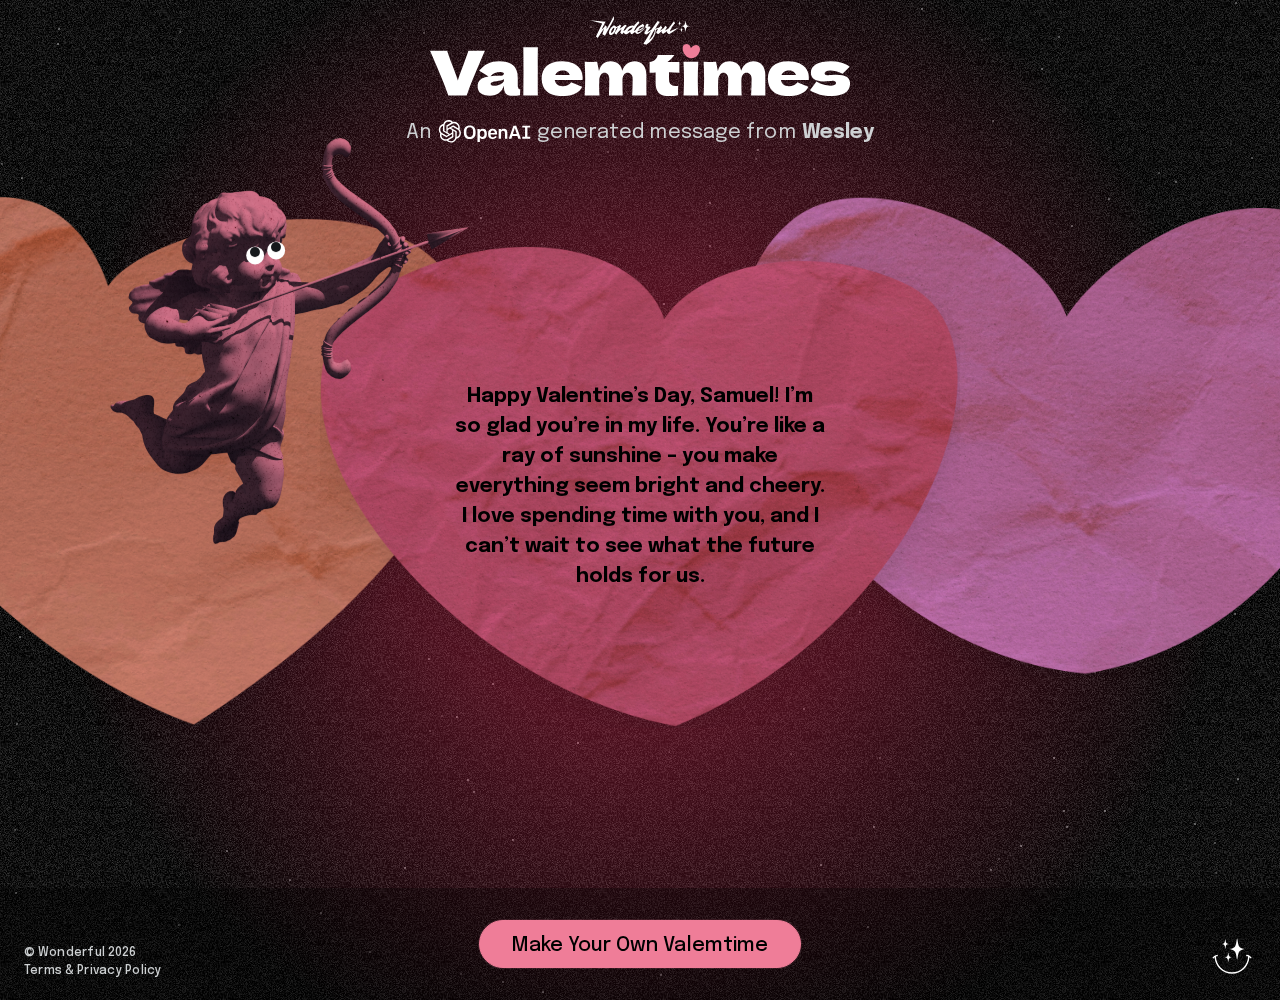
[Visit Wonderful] (640, 32)
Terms (43, 971)
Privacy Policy (119, 971)
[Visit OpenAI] (484, 131)
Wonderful (71, 953)
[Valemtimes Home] (640, 72)
